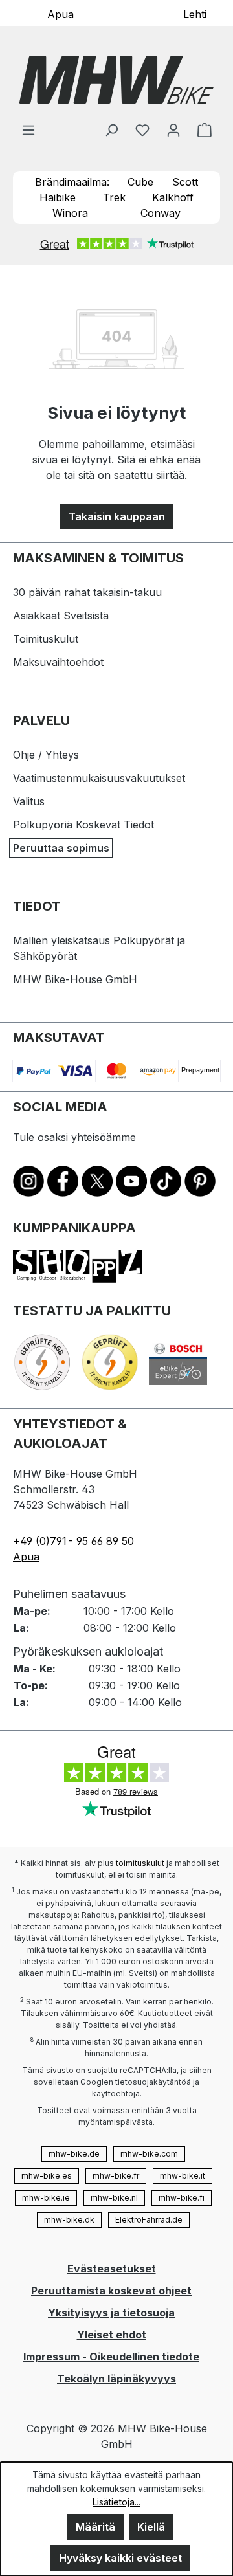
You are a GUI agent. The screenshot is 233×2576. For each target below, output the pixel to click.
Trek (114, 197)
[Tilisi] (173, 129)
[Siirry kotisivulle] (116, 80)
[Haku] (111, 129)
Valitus (29, 801)
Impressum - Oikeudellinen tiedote (111, 2357)
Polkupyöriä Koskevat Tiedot (83, 825)
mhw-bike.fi (182, 2198)
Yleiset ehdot (112, 2335)
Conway (161, 213)
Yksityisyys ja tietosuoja (111, 2313)
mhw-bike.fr (116, 2176)
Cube (140, 182)
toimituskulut (140, 1863)
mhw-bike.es (47, 2176)
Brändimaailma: (72, 182)
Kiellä (151, 2527)
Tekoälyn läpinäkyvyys (116, 2379)
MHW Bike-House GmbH (75, 979)
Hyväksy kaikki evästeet (120, 2558)
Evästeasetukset (112, 2269)
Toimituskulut (46, 639)
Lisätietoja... (116, 2502)
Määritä (95, 2527)
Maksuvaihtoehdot (58, 662)
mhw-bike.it (183, 2176)
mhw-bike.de (74, 2154)
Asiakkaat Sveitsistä (61, 616)
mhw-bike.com (149, 2154)
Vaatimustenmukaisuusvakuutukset (99, 778)
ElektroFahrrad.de (149, 2220)
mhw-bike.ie (46, 2198)
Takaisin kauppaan (117, 516)
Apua (61, 14)
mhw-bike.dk (69, 2220)
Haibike (58, 197)
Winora (70, 213)
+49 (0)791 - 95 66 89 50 (73, 1541)
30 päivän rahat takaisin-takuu (87, 592)
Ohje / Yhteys (46, 755)
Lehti (195, 14)
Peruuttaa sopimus (61, 848)
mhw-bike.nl (114, 2198)
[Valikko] (28, 129)
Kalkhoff (173, 197)
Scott (185, 182)
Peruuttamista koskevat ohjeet (111, 2291)
